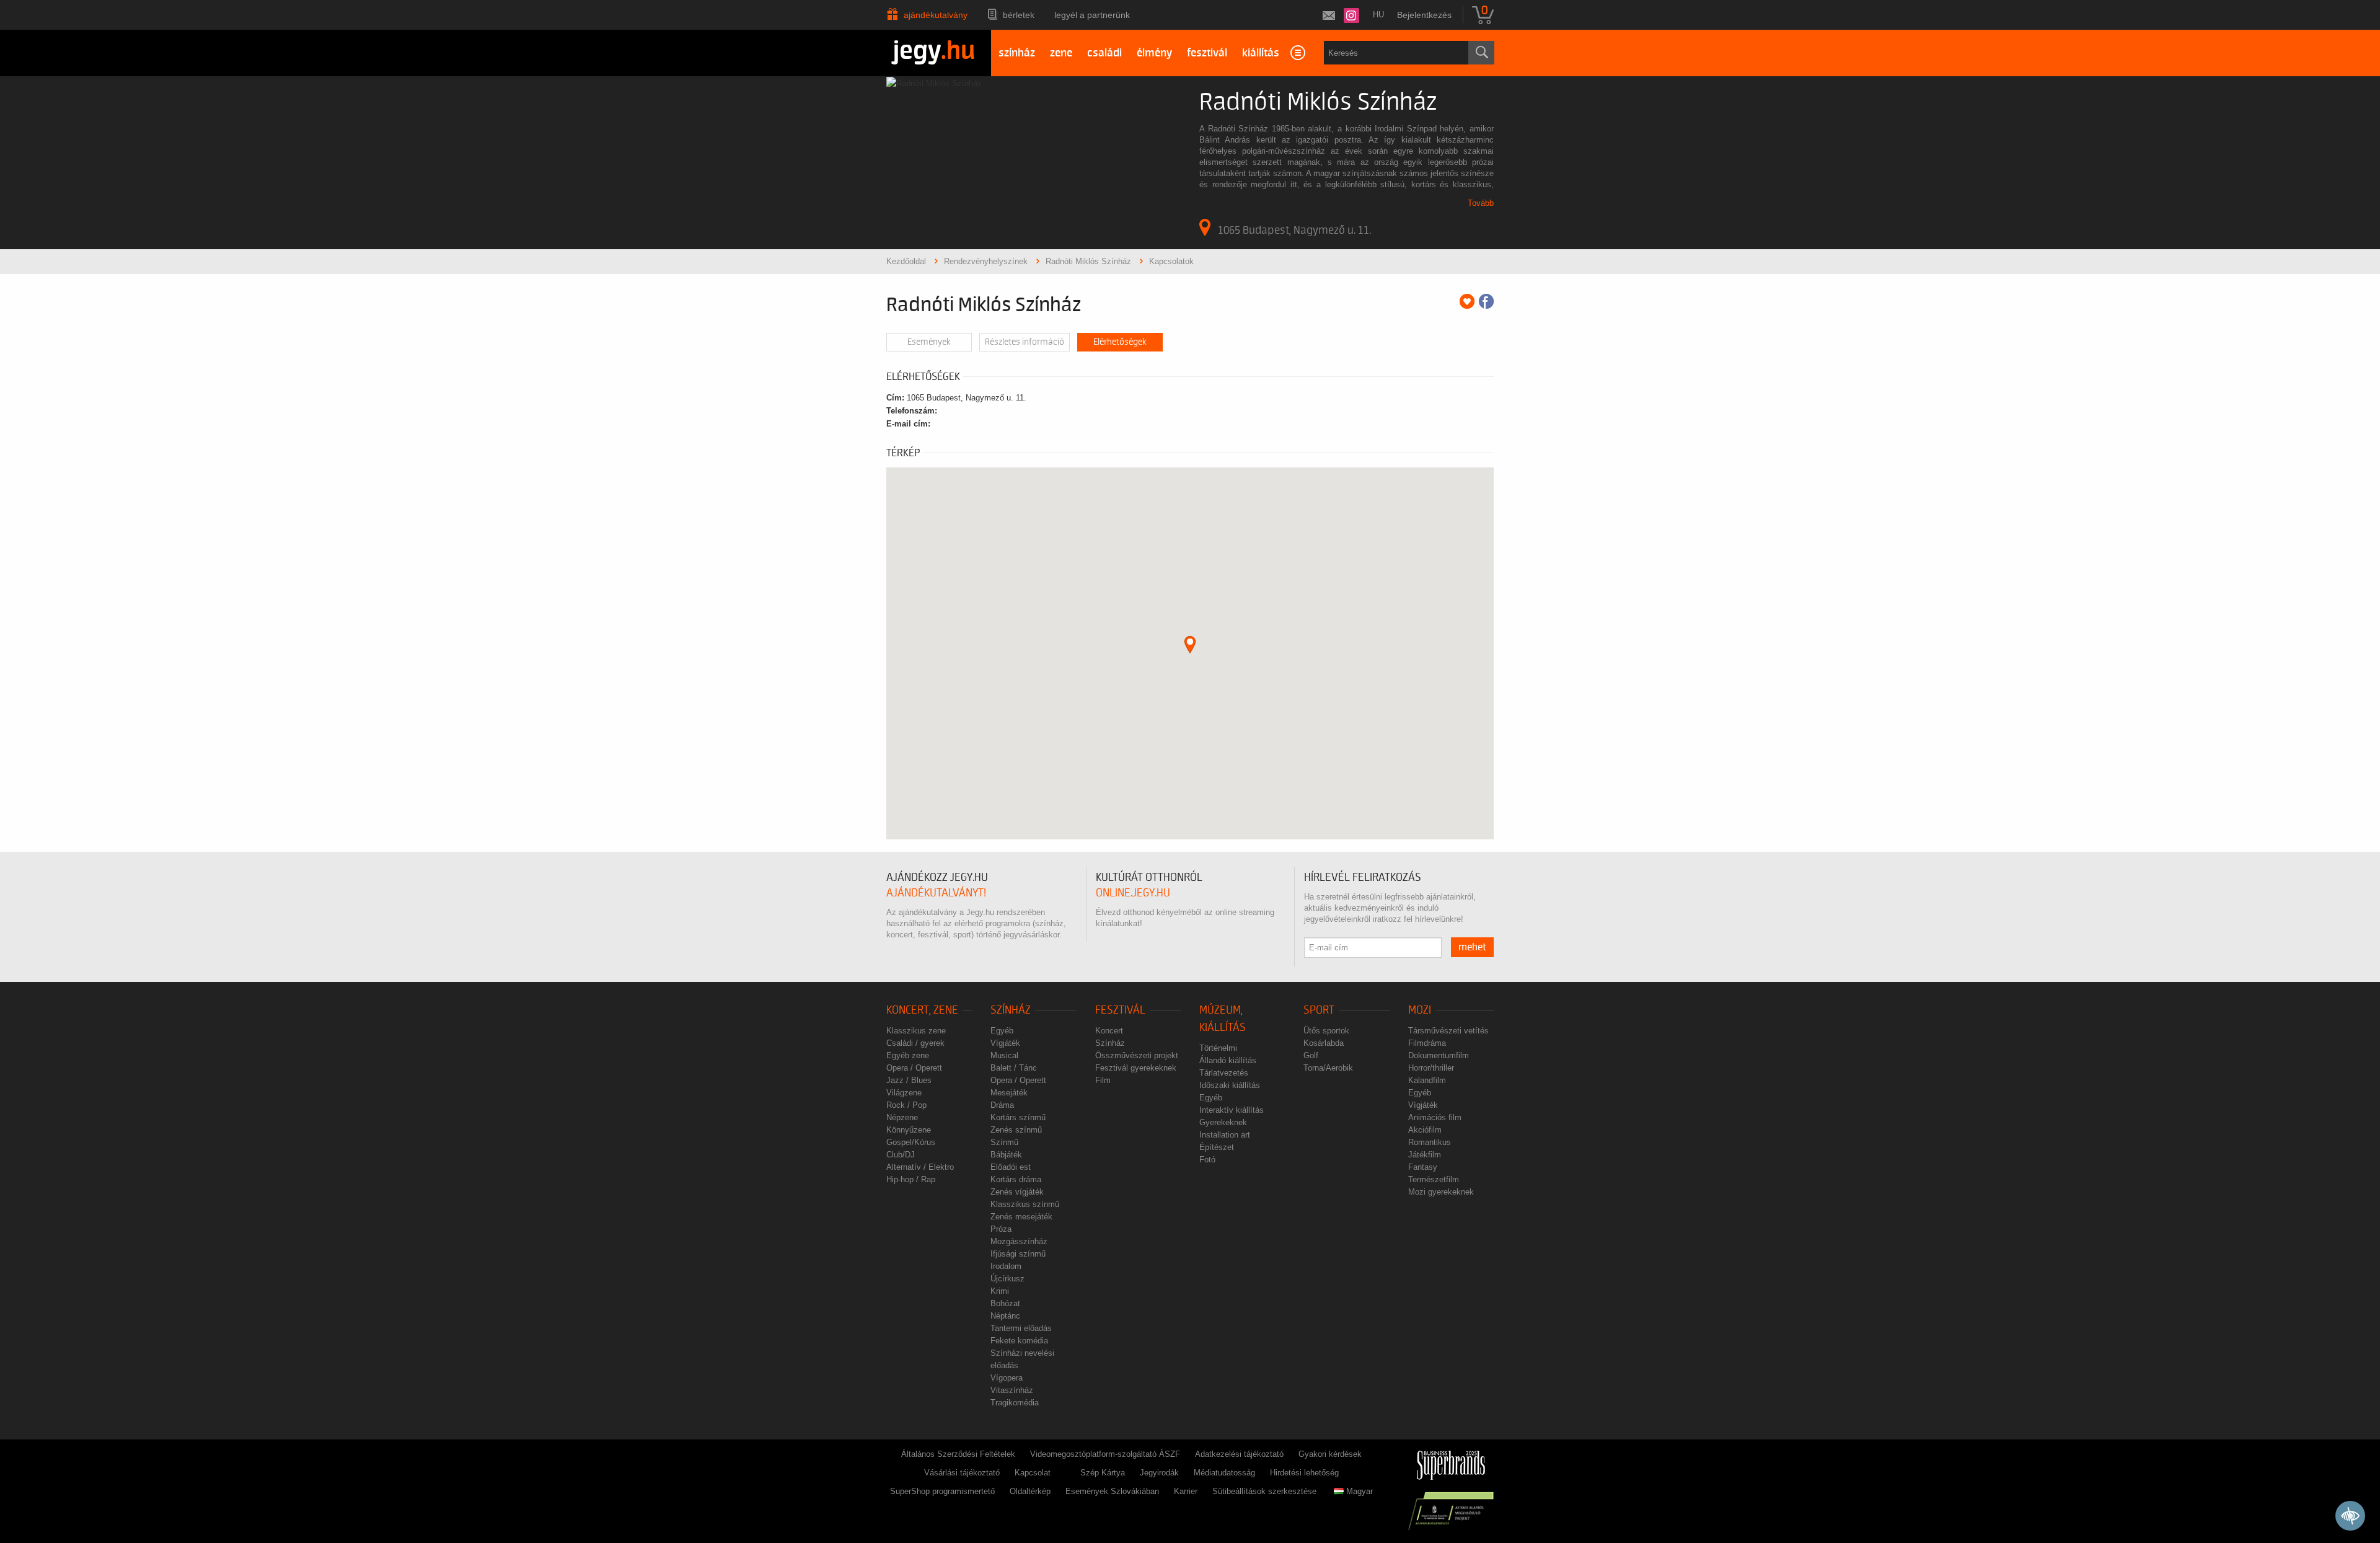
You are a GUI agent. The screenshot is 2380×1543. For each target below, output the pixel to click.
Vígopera (1007, 1378)
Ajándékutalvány (936, 15)
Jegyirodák (1159, 1473)
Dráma (1002, 1105)
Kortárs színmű (1018, 1117)
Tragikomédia (1015, 1403)
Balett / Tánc (1014, 1068)
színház (1017, 53)
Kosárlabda (1324, 1043)
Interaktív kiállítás (1232, 1110)
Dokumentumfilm (1439, 1055)
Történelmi (1218, 1048)
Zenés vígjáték (1017, 1192)
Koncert (1109, 1031)
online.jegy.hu (1133, 893)
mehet (1472, 947)
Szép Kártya (1103, 1473)
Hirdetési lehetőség (1304, 1473)
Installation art (1225, 1135)
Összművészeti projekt (1137, 1055)
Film (1103, 1080)
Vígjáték (1005, 1043)
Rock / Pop (906, 1105)
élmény (1154, 53)
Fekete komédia (1019, 1341)
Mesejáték (1009, 1093)
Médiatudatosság (1224, 1473)
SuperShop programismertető (942, 1491)
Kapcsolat (1033, 1473)
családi (1104, 53)
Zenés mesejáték (1021, 1217)
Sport (1319, 1010)
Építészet (1217, 1147)
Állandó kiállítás (1228, 1060)
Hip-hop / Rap (911, 1179)
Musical (1004, 1055)
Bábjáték (1006, 1155)
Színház (1011, 1010)
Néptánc (1005, 1316)
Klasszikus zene (916, 1031)
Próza (1001, 1229)
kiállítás (1261, 53)
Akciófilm (1425, 1130)
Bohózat (1005, 1303)
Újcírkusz (1007, 1279)
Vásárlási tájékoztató (962, 1473)
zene (1061, 53)
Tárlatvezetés (1224, 1073)
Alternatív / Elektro (920, 1167)
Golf (1311, 1055)
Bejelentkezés (1424, 15)
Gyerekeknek (1223, 1122)
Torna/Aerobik (1328, 1068)
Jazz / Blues (909, 1080)
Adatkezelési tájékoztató (1239, 1454)
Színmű (1004, 1142)
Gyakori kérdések (1330, 1454)
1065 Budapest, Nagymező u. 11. (1294, 230)
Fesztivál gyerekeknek (1136, 1068)
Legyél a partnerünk (1092, 15)
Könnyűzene (909, 1130)
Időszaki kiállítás (1230, 1085)
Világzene (904, 1093)
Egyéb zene (908, 1055)
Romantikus (1430, 1142)
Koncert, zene (922, 1010)
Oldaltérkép (1030, 1491)
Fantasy (1423, 1167)
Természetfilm (1434, 1179)
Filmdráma (1427, 1043)
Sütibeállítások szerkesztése (1264, 1491)
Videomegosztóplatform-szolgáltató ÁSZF (1105, 1454)
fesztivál (1207, 53)
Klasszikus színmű (1025, 1204)
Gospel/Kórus (911, 1142)
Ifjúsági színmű (1018, 1254)
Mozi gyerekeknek (1441, 1192)
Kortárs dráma (1016, 1179)
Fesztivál (1120, 1010)
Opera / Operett (914, 1068)
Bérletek (1019, 15)
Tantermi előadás (1021, 1328)
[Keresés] (1481, 53)
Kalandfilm (1427, 1080)
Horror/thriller (1431, 1068)
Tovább (1481, 203)
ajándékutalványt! (936, 893)
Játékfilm (1425, 1155)
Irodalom (1006, 1266)
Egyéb (1002, 1031)
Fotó (1207, 1160)
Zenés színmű (1016, 1130)
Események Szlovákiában (1112, 1491)
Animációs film (1435, 1117)
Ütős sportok (1326, 1031)
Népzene (902, 1117)
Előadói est (1011, 1167)
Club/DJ (901, 1155)
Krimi (1000, 1291)
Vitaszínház (1012, 1390)
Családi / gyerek (915, 1043)
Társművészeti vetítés (1448, 1031)
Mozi (1420, 1010)
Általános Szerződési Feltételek (958, 1454)
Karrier (1186, 1491)
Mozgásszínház (1019, 1241)
